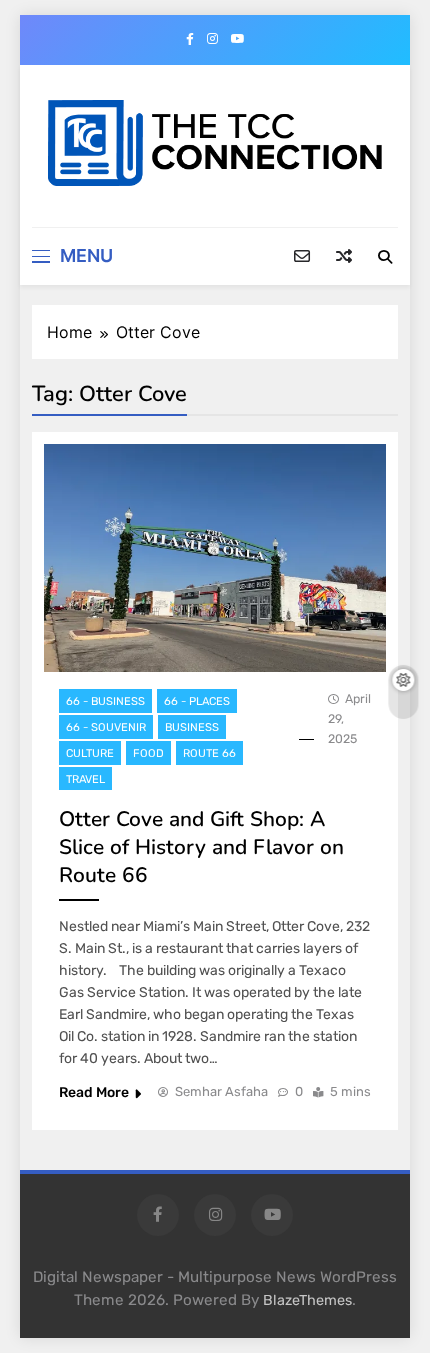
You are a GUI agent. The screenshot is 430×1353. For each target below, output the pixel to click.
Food (148, 753)
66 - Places (197, 701)
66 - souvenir (106, 727)
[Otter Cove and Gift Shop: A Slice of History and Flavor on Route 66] (215, 558)
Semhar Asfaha (221, 1091)
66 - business (105, 701)
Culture (90, 753)
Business (192, 727)
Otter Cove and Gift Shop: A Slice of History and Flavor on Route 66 (201, 847)
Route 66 (209, 753)
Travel (85, 779)
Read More (94, 1092)
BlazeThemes (307, 1300)
